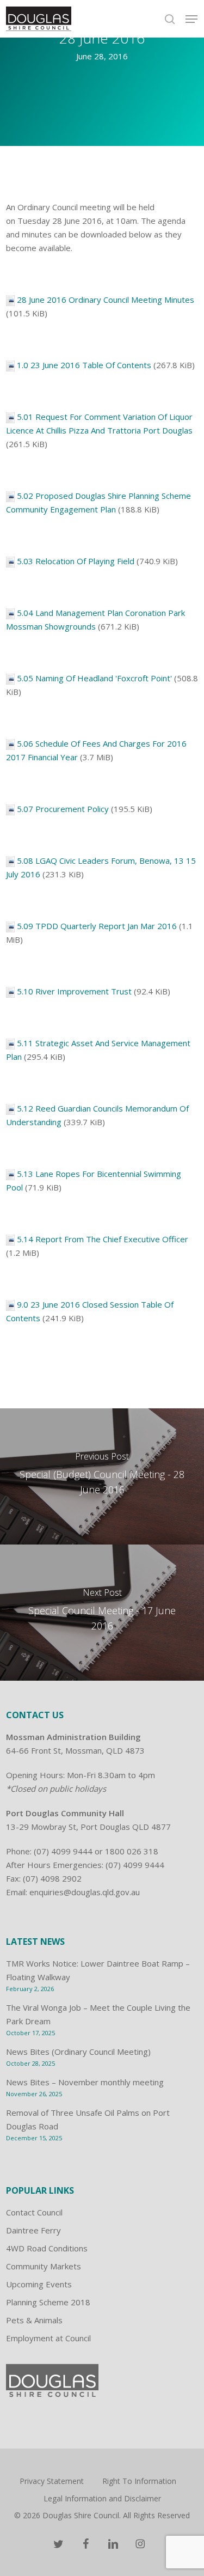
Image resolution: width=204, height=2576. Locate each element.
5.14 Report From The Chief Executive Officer (103, 1239)
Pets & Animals (34, 2320)
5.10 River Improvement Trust (74, 991)
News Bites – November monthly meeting (85, 2082)
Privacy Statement (52, 2481)
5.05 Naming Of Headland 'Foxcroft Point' (94, 678)
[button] (191, 19)
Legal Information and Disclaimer (102, 2498)
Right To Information (139, 2481)
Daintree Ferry (33, 2230)
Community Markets (44, 2266)
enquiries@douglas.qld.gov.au (85, 1892)
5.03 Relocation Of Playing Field (76, 561)
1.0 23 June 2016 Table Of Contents (84, 365)
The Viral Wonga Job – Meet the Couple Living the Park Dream (98, 2014)
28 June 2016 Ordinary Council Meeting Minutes (106, 300)
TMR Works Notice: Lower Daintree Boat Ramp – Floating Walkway (98, 1970)
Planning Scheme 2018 (48, 2302)
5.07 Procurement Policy (63, 809)
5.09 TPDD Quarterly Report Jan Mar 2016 (97, 926)
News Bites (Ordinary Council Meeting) (78, 2052)
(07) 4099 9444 (63, 1851)
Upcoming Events (39, 2284)
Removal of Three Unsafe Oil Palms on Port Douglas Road (88, 2119)
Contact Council (34, 2212)
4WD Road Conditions (47, 2248)
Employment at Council (48, 2338)
